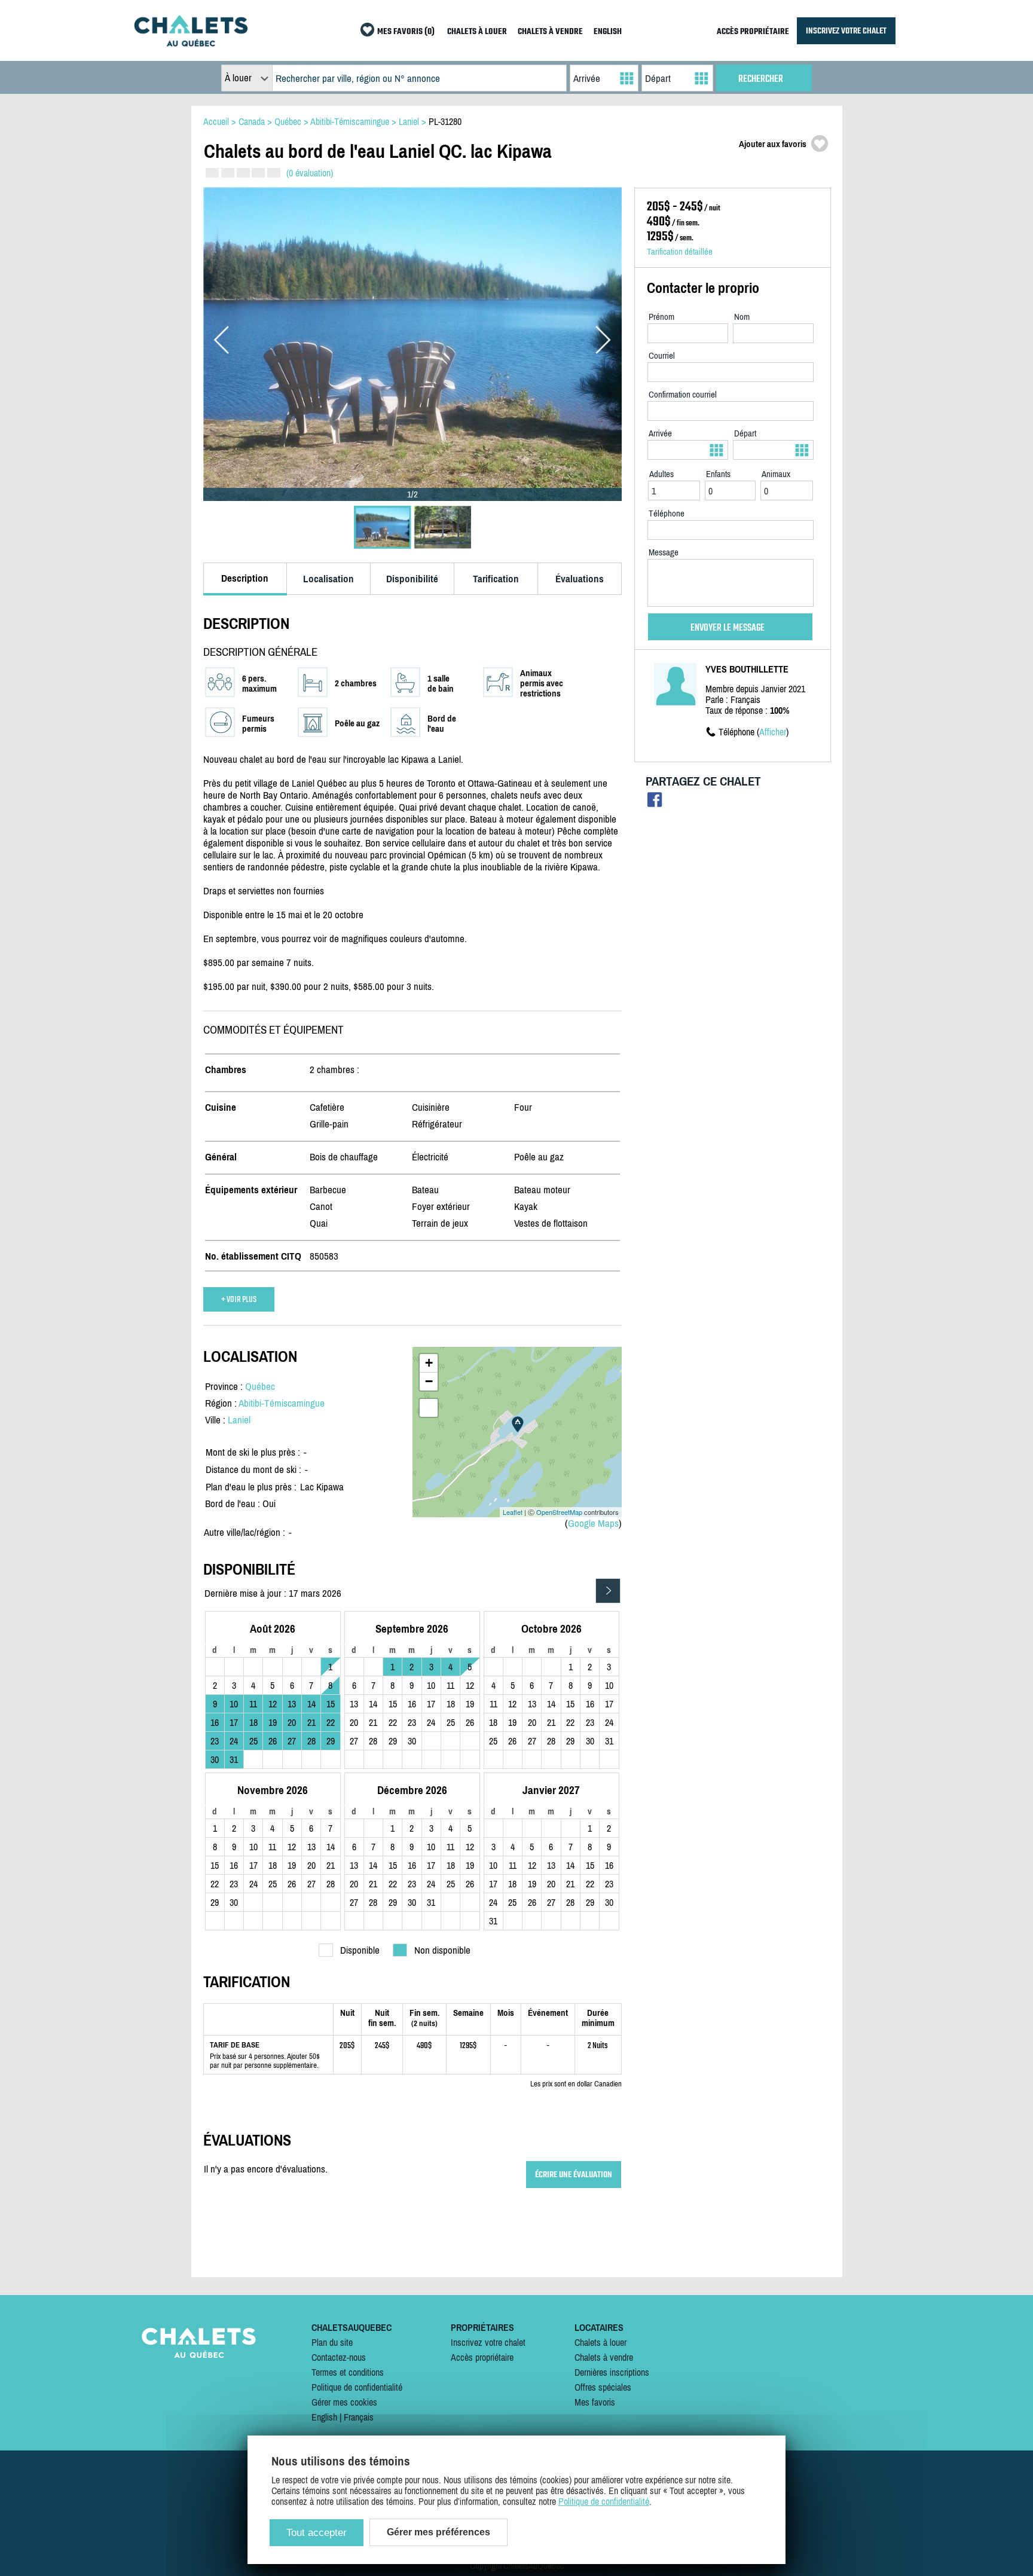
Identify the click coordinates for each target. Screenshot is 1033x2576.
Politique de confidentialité (357, 2387)
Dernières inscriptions (612, 2372)
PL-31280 (445, 121)
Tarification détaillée (680, 251)
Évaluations (580, 579)
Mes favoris (595, 2402)
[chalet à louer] (191, 43)
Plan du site (332, 2342)
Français (359, 2417)
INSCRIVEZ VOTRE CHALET (846, 31)
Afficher (773, 732)
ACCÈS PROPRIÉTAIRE (753, 32)
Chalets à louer (600, 2342)
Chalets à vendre (604, 2357)
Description (245, 578)
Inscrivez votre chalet (488, 2342)
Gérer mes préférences (438, 2532)
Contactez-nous (339, 2357)
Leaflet (513, 1512)
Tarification (496, 579)
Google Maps (593, 1523)
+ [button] (429, 1363)
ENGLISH (608, 32)
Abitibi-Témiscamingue (282, 1403)
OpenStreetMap (559, 1512)
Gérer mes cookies (344, 2402)
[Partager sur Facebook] (655, 803)
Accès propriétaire (482, 2357)
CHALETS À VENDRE (550, 32)
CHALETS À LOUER (477, 32)
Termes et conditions (348, 2372)
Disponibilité (412, 579)
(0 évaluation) (310, 173)
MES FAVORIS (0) (406, 32)
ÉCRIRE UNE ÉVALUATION (574, 2175)
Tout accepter (317, 2533)
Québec (260, 1386)
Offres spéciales (603, 2387)
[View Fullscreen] (429, 1408)
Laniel (239, 1420)
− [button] (429, 1381)
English (324, 2417)
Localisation (328, 579)
